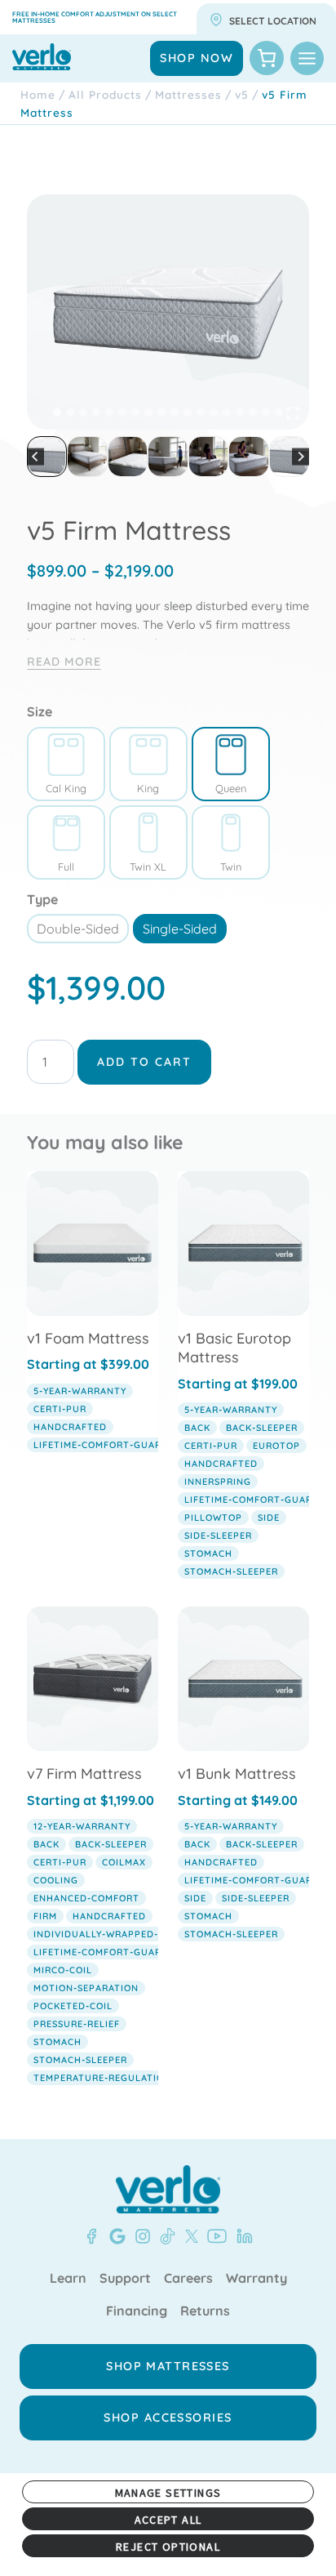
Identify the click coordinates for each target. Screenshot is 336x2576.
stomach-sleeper (231, 1571)
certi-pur (60, 1409)
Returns (205, 2311)
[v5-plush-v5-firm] (168, 312)
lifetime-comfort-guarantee (113, 1445)
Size (40, 711)
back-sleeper (262, 1428)
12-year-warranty (82, 1826)
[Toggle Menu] (307, 58)
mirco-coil (63, 1970)
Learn (68, 2279)
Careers (188, 2279)
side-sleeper (218, 1535)
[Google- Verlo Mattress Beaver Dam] (114, 2236)
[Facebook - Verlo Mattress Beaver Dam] (91, 2236)
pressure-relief (77, 2024)
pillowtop (213, 1518)
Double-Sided (78, 929)
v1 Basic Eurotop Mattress (234, 1348)
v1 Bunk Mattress (237, 1774)
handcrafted (70, 1427)
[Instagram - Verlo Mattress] (139, 2236)
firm (45, 1916)
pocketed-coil (73, 2006)
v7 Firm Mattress (84, 1774)
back (197, 1428)
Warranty (256, 2279)
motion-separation (86, 1988)
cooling (56, 1880)
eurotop (276, 1446)
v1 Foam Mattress (88, 1338)
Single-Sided (180, 929)
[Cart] (267, 58)
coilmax (124, 1862)
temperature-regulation (102, 2078)
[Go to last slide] (35, 457)
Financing (137, 2311)
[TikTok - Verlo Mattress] (165, 2236)
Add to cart (144, 1062)
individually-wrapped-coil (107, 1934)
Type (42, 899)
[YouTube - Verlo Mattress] (214, 2236)
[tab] (57, 412)
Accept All (168, 2520)
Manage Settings (168, 2493)
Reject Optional (168, 2547)
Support (125, 2279)
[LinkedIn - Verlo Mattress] (241, 2236)
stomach (208, 1553)
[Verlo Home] (168, 2189)
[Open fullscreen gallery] (293, 413)
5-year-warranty (80, 1391)
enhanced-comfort (86, 1898)
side (269, 1518)
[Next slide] (301, 457)
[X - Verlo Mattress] (188, 2236)
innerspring (218, 1482)
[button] (47, 456)
